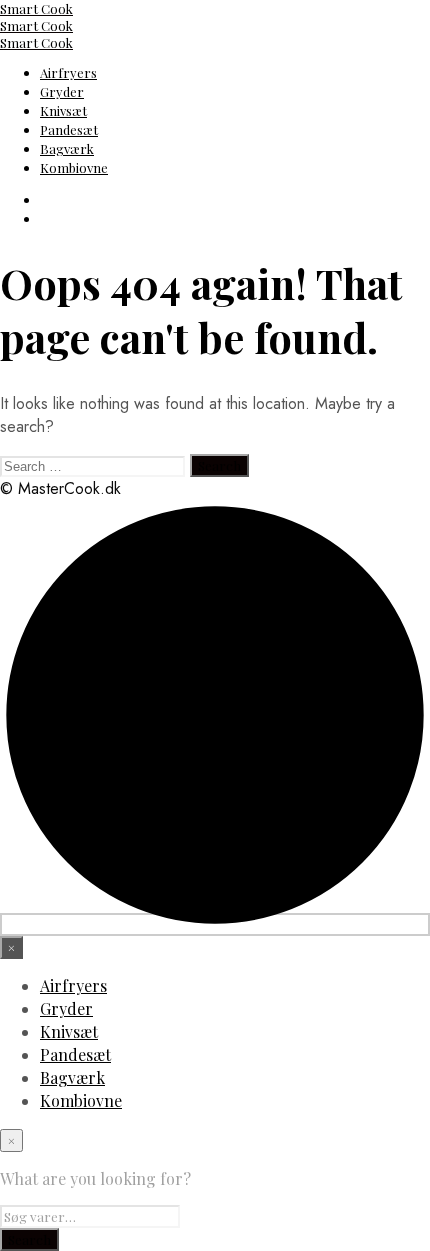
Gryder (62, 91)
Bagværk (67, 148)
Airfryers (68, 72)
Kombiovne (74, 167)
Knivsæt (63, 110)
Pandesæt (69, 129)
